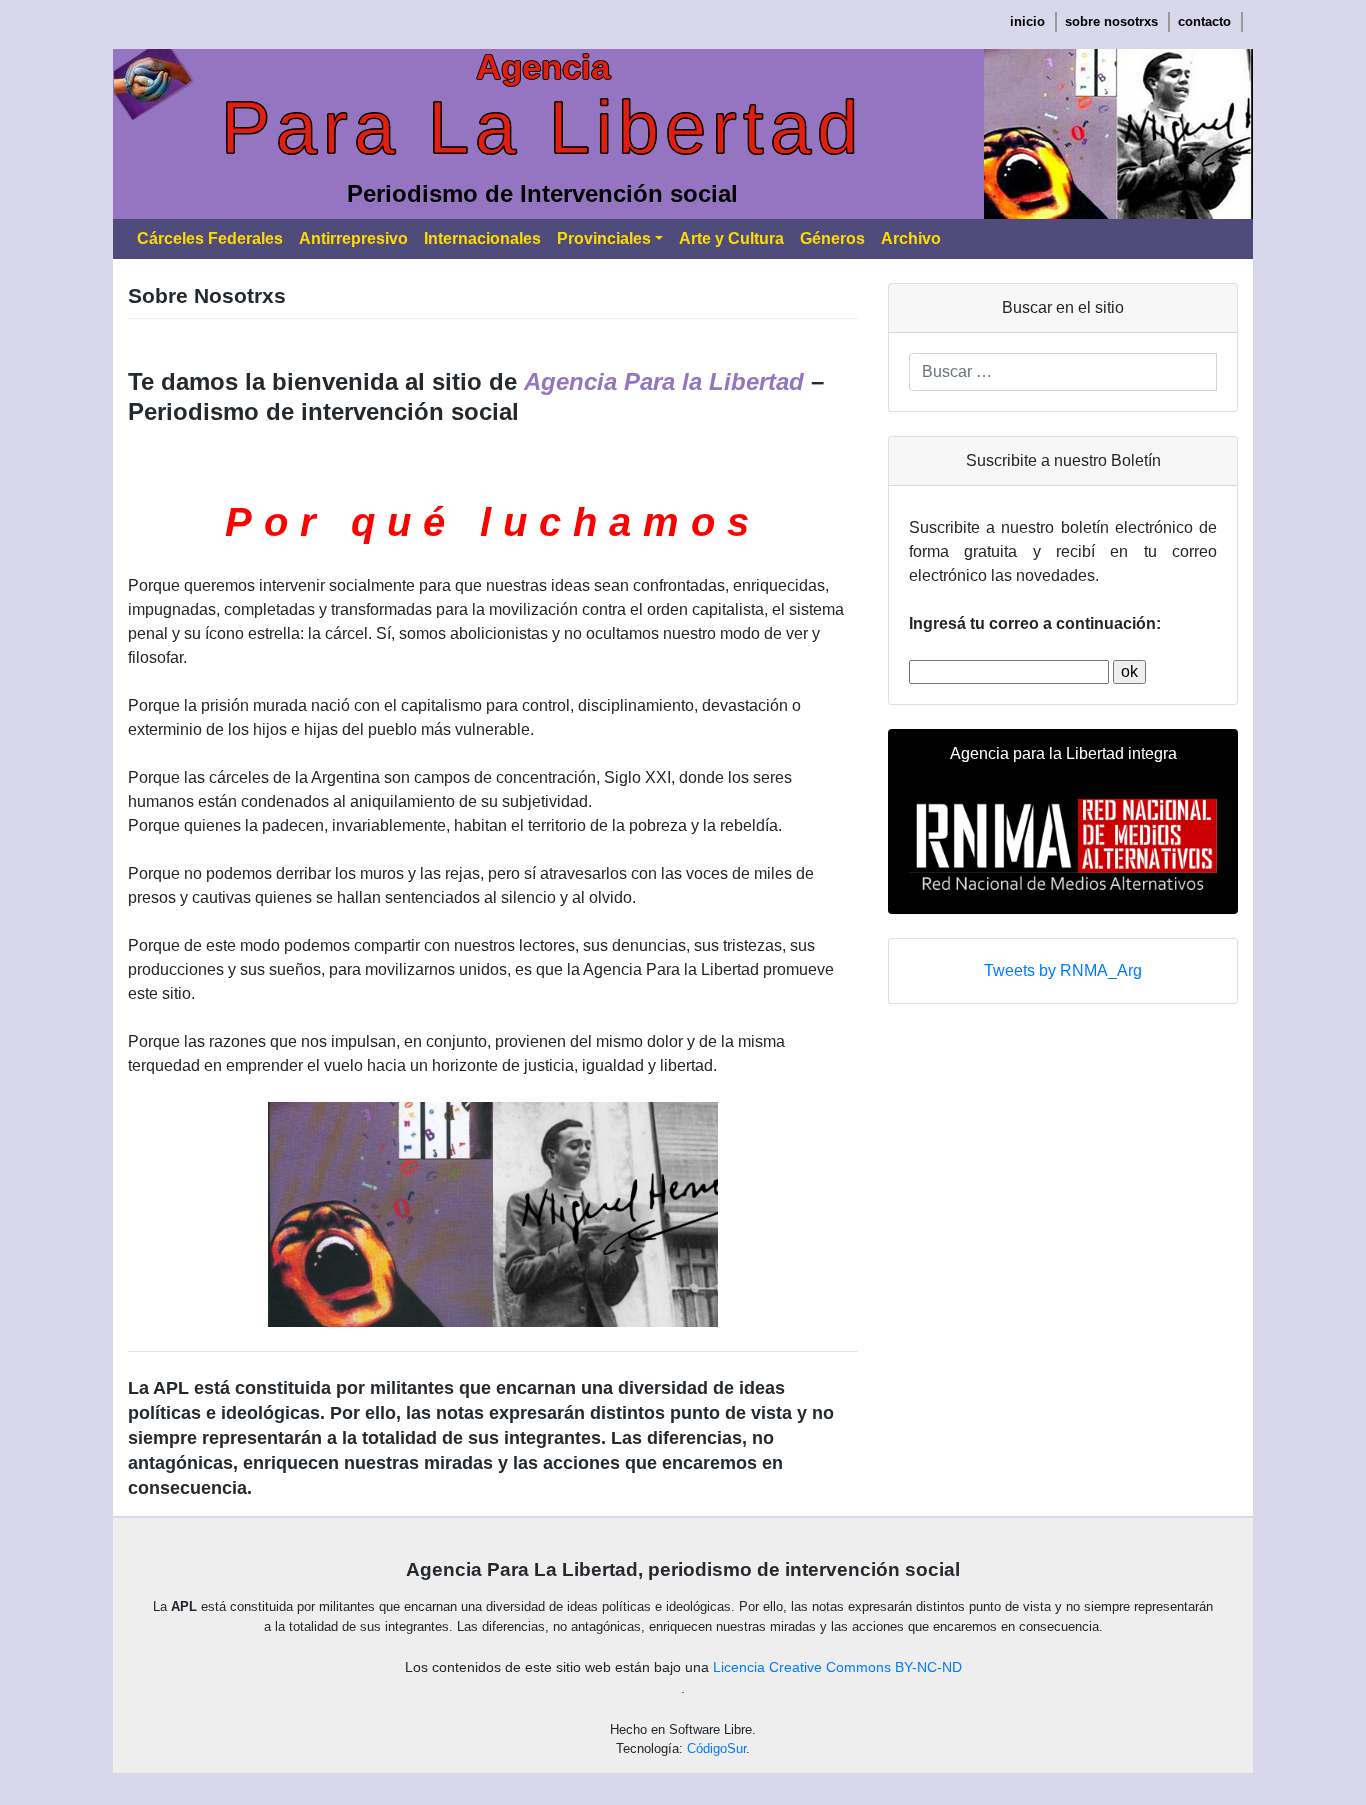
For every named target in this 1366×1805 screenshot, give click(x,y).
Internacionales (482, 238)
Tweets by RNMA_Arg (1063, 970)
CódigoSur (716, 1748)
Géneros (832, 238)
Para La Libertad (542, 127)
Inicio (1027, 21)
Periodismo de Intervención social (542, 193)
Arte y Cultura (731, 238)
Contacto (1204, 21)
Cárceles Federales (210, 238)
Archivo (911, 238)
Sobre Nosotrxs (1111, 21)
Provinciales (604, 238)
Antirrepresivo (353, 238)
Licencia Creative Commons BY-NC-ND (837, 1667)
